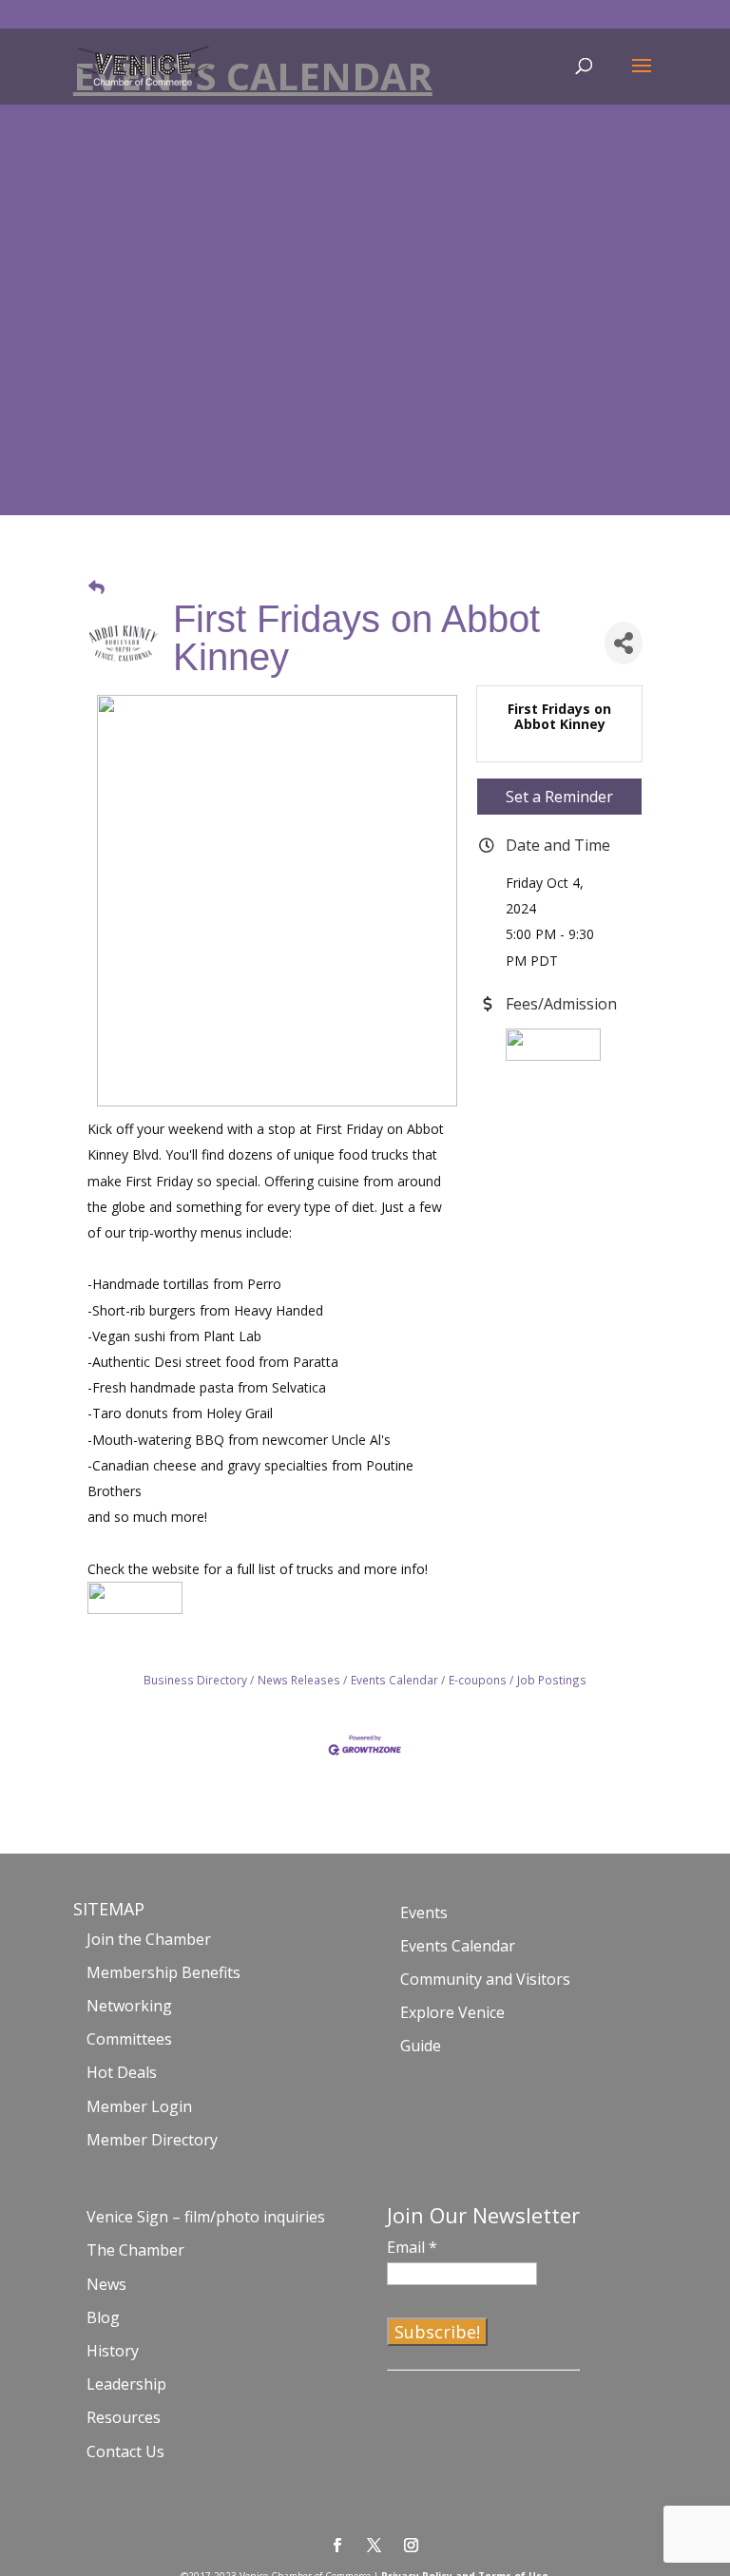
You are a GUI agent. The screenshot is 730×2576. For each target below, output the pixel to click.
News (106, 2284)
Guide (421, 2046)
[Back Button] (96, 587)
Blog (103, 2317)
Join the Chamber (149, 1939)
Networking (129, 2006)
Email (412, 2247)
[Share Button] (624, 643)
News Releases (299, 1680)
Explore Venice (452, 2012)
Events (424, 1913)
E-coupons (478, 1680)
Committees (129, 2039)
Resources (124, 2417)
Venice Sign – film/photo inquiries (206, 2217)
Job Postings (552, 1680)
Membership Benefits (163, 1972)
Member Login (139, 2106)
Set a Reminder (559, 797)
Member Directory (152, 2140)
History (113, 2351)
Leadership (126, 2384)
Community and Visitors (485, 1979)
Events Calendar (394, 1680)
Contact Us (125, 2451)
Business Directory (195, 1680)
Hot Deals (122, 2072)
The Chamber (135, 2250)
